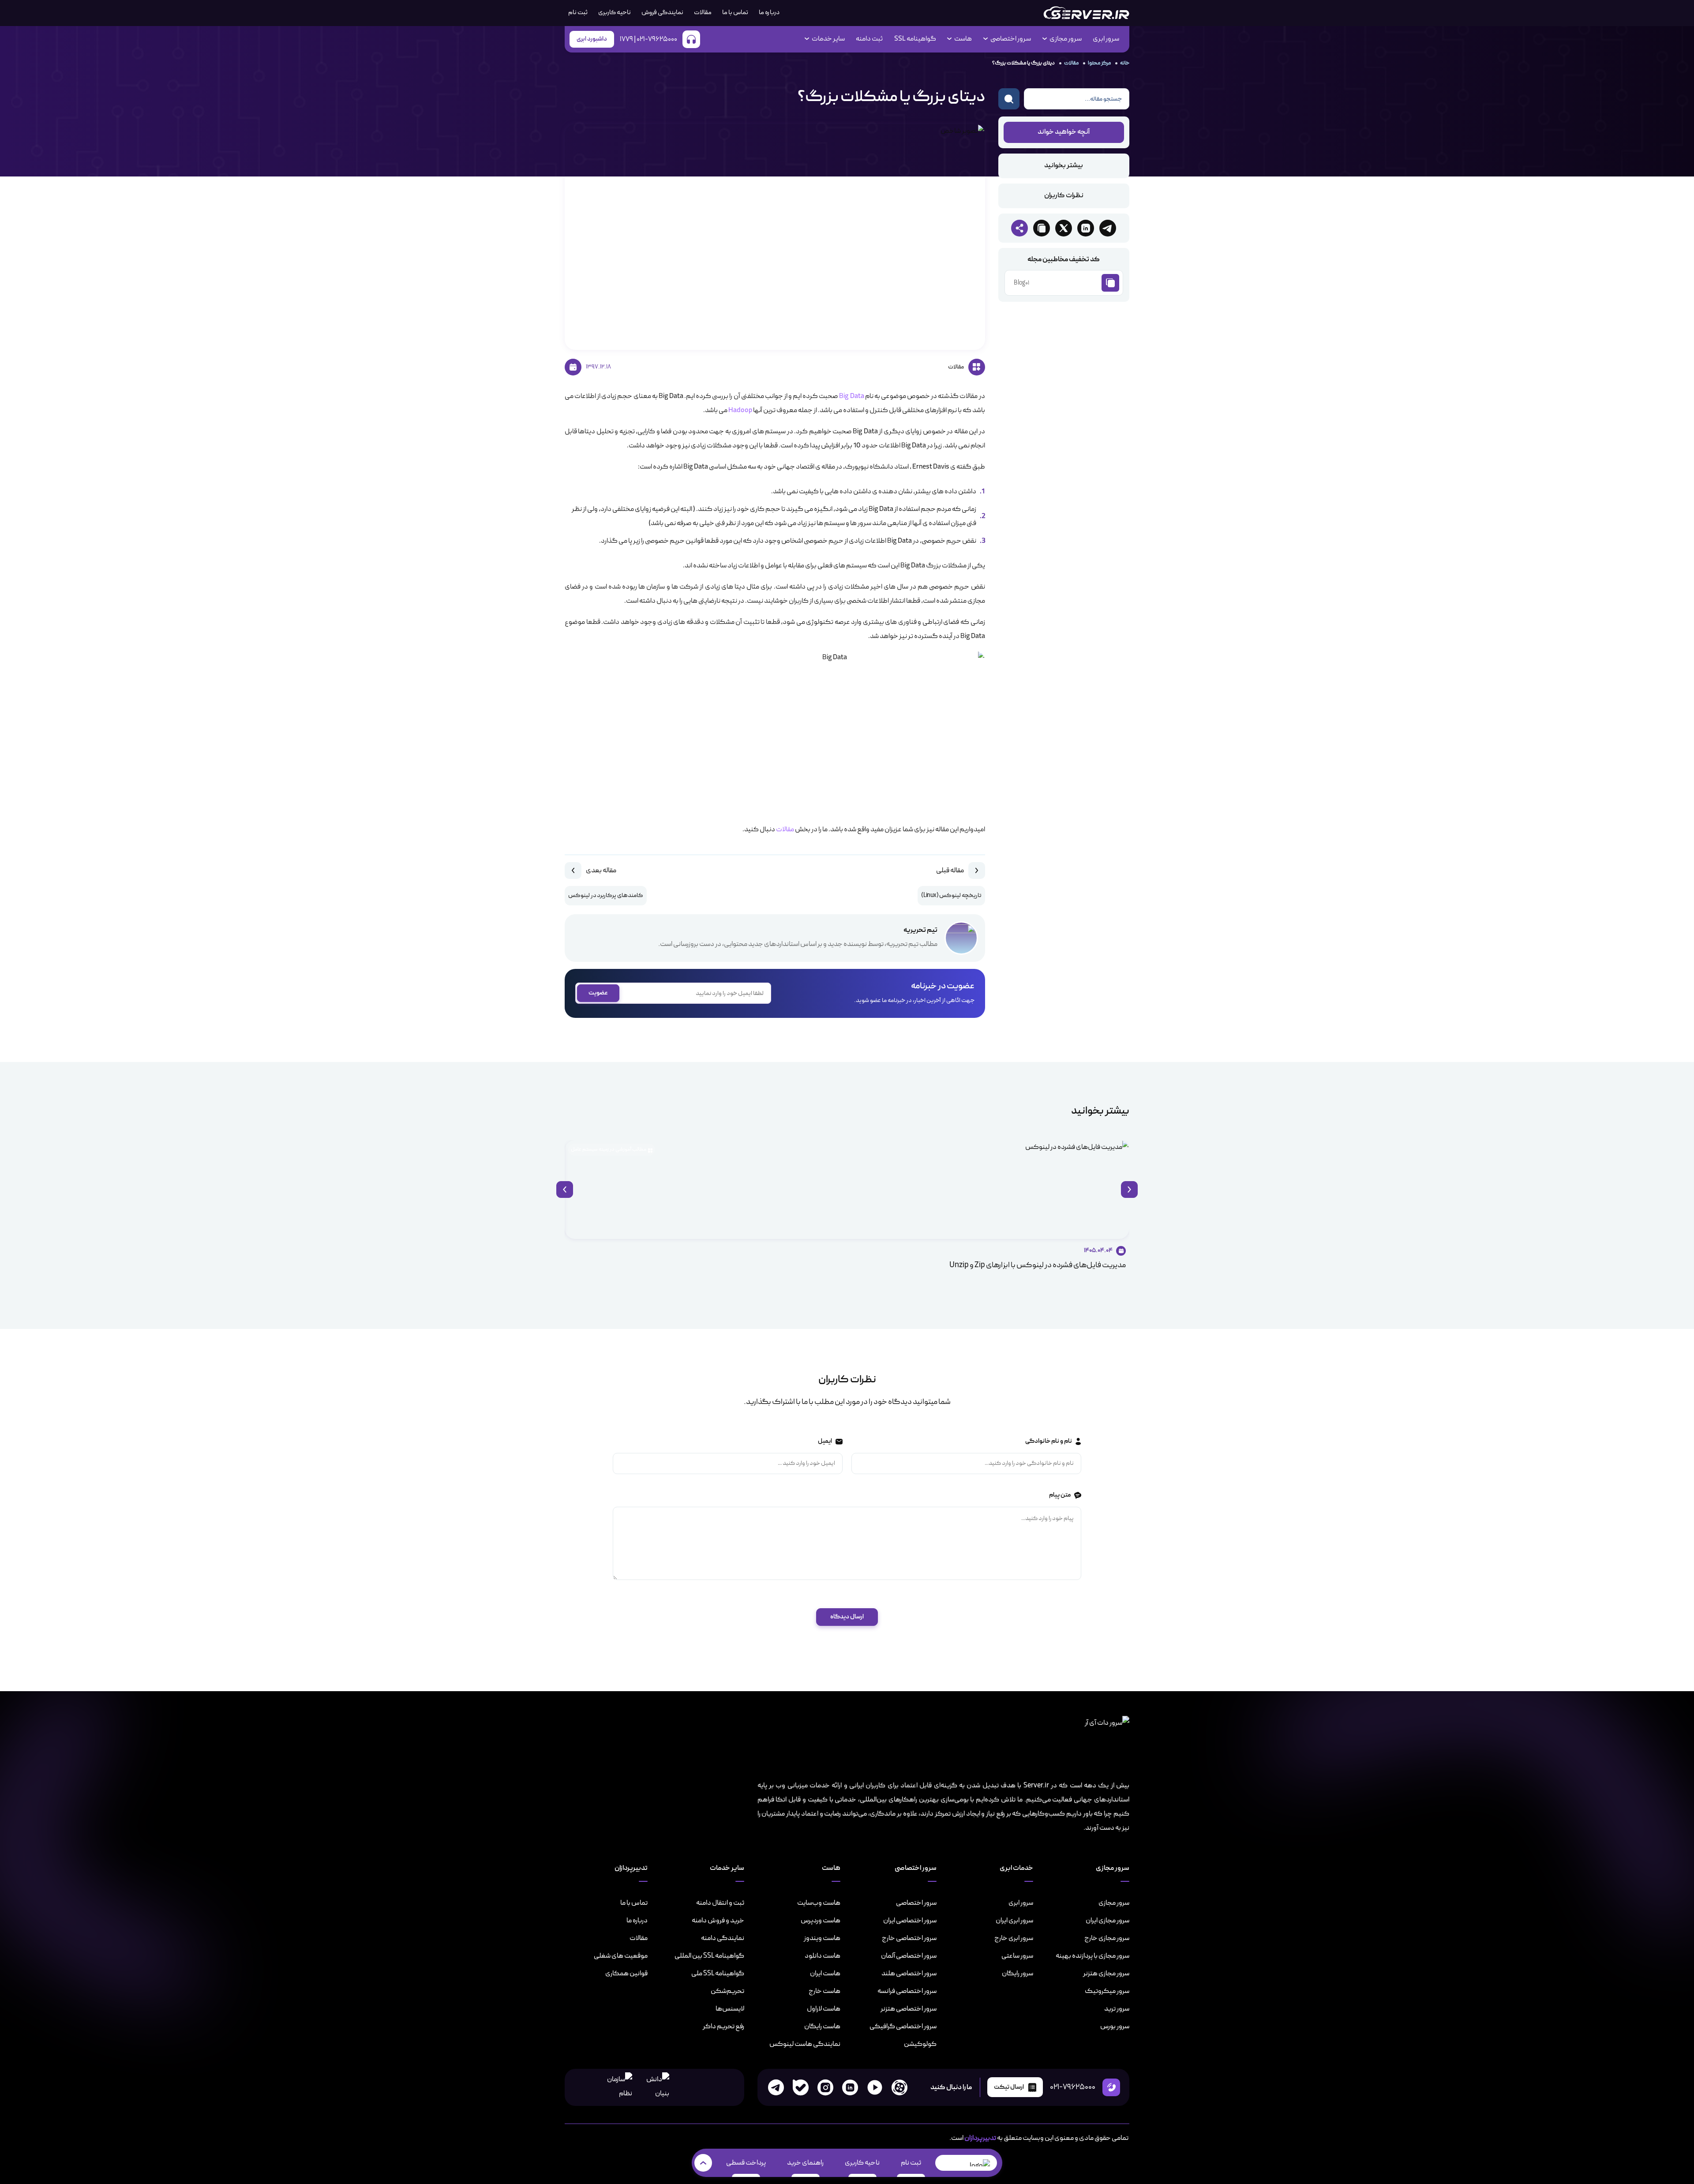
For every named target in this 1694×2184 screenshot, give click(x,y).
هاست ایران (825, 1974)
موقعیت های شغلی (621, 1956)
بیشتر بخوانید (1064, 166)
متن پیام (1059, 1495)
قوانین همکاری (626, 1974)
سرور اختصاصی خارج (909, 1938)
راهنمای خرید (805, 2163)
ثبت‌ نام (578, 13)
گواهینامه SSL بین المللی (709, 1956)
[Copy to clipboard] (1042, 228)
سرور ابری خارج (1014, 1938)
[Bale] (801, 2087)
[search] (1009, 99)
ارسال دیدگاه (847, 1617)
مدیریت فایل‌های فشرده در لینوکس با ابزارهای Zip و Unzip (1038, 1265)
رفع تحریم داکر (723, 2026)
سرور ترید (1117, 2009)
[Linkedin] (850, 2087)
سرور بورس (1115, 2026)
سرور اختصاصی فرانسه (907, 1991)
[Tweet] (1064, 228)
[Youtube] (875, 2087)
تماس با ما (735, 13)
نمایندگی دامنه (723, 1938)
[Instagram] (825, 2087)
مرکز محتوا (1099, 63)
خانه (1125, 63)
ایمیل (825, 1441)
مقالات (703, 13)
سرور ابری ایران (1014, 1921)
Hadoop (740, 411)
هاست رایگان (822, 2026)
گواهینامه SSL (915, 39)
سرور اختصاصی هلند (909, 1974)
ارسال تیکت (1009, 2087)
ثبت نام (911, 2163)
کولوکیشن (920, 2044)
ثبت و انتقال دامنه (720, 1903)
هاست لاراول (824, 2009)
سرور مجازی (1114, 1903)
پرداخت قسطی (746, 2163)
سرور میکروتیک (1107, 1991)
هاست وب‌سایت (819, 1903)
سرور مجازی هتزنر (1106, 1974)
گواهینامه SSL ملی (718, 1974)
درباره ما (769, 13)
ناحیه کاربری (615, 13)
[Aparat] (899, 2087)
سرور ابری (1106, 39)
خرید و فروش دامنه (718, 1921)
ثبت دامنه (869, 39)
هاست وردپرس (821, 1921)
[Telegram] (776, 2087)
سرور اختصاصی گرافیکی (903, 2026)
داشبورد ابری (592, 39)
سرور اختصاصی (916, 1903)
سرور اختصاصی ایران (910, 1921)
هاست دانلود (823, 1956)
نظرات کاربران (1064, 196)
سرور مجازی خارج (1107, 1938)
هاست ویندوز (822, 1938)
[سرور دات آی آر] (1086, 13)
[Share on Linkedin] (1086, 228)
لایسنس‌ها (730, 2009)
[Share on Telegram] (1108, 228)
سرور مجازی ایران (1107, 1921)
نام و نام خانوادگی (1048, 1441)
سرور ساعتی (1017, 1956)
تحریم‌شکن (727, 1991)
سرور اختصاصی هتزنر (909, 2009)
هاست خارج (825, 1991)
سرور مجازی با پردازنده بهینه (1092, 1956)
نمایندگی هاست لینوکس (805, 2044)
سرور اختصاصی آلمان (909, 1956)
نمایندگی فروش (662, 13)
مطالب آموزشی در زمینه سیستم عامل (609, 1149)
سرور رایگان (1018, 1974)
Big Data (851, 397)
